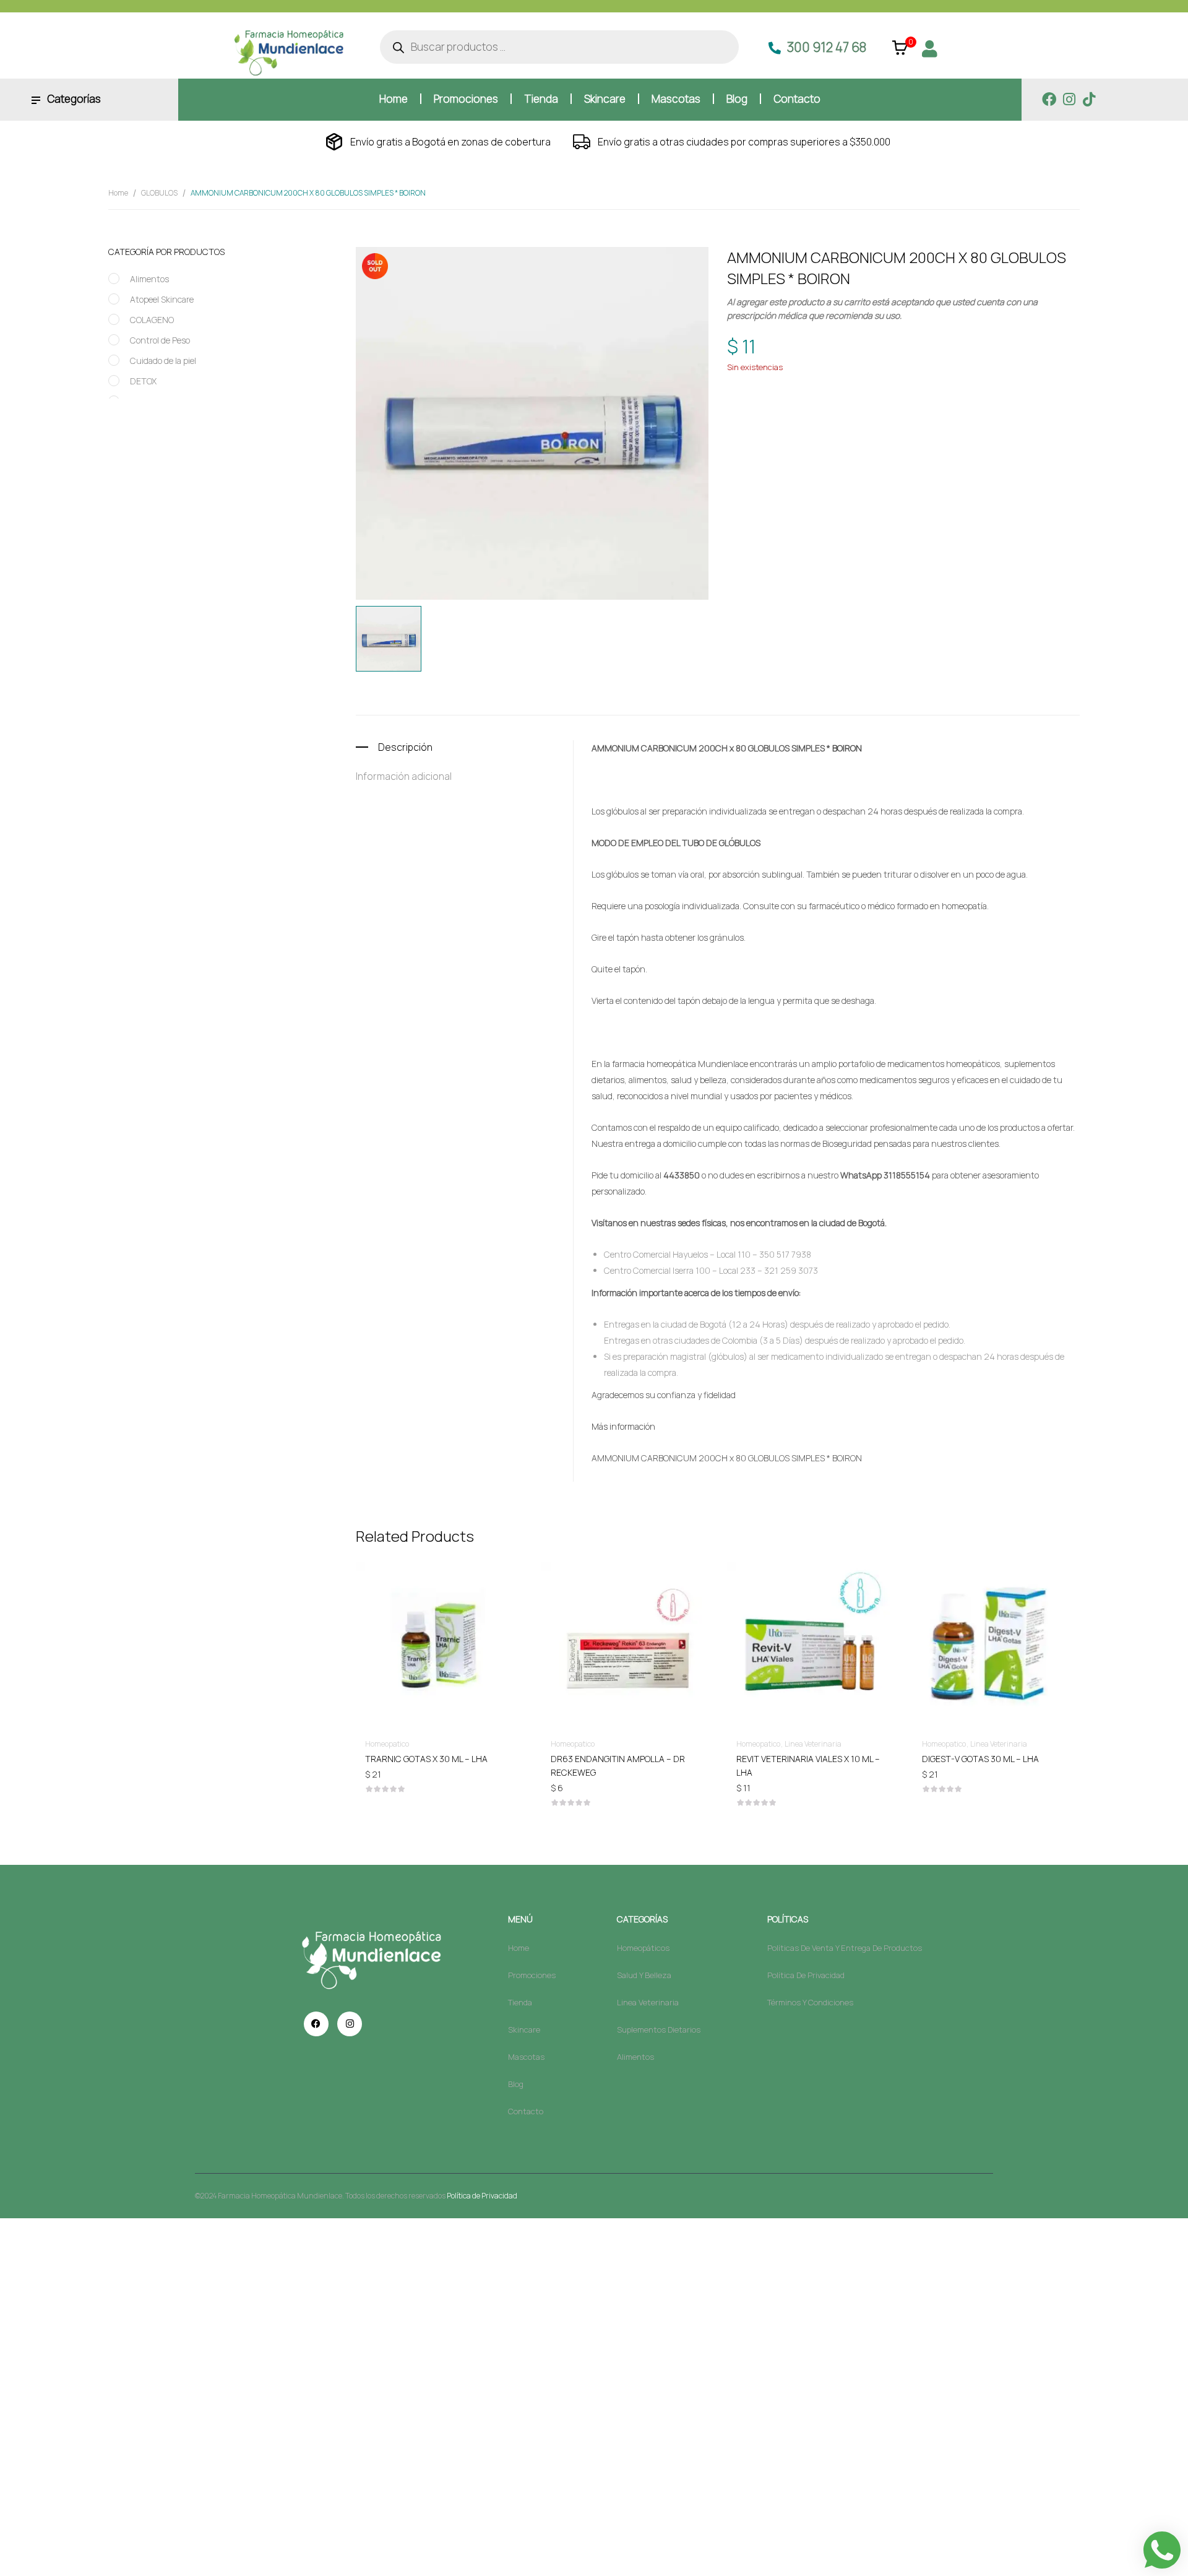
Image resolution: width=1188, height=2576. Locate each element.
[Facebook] (1049, 99)
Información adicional (404, 776)
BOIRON (798, 408)
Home (118, 193)
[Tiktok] (1089, 99)
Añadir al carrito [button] (439, 1758)
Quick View (439, 1609)
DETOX (143, 381)
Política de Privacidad (482, 2196)
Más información (623, 1426)
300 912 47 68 (827, 47)
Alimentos (149, 279)
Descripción (405, 747)
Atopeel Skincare (162, 299)
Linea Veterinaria (813, 1744)
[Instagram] (1069, 99)
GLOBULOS (159, 193)
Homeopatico (846, 385)
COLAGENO (152, 320)
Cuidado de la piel (163, 361)
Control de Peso (160, 340)
